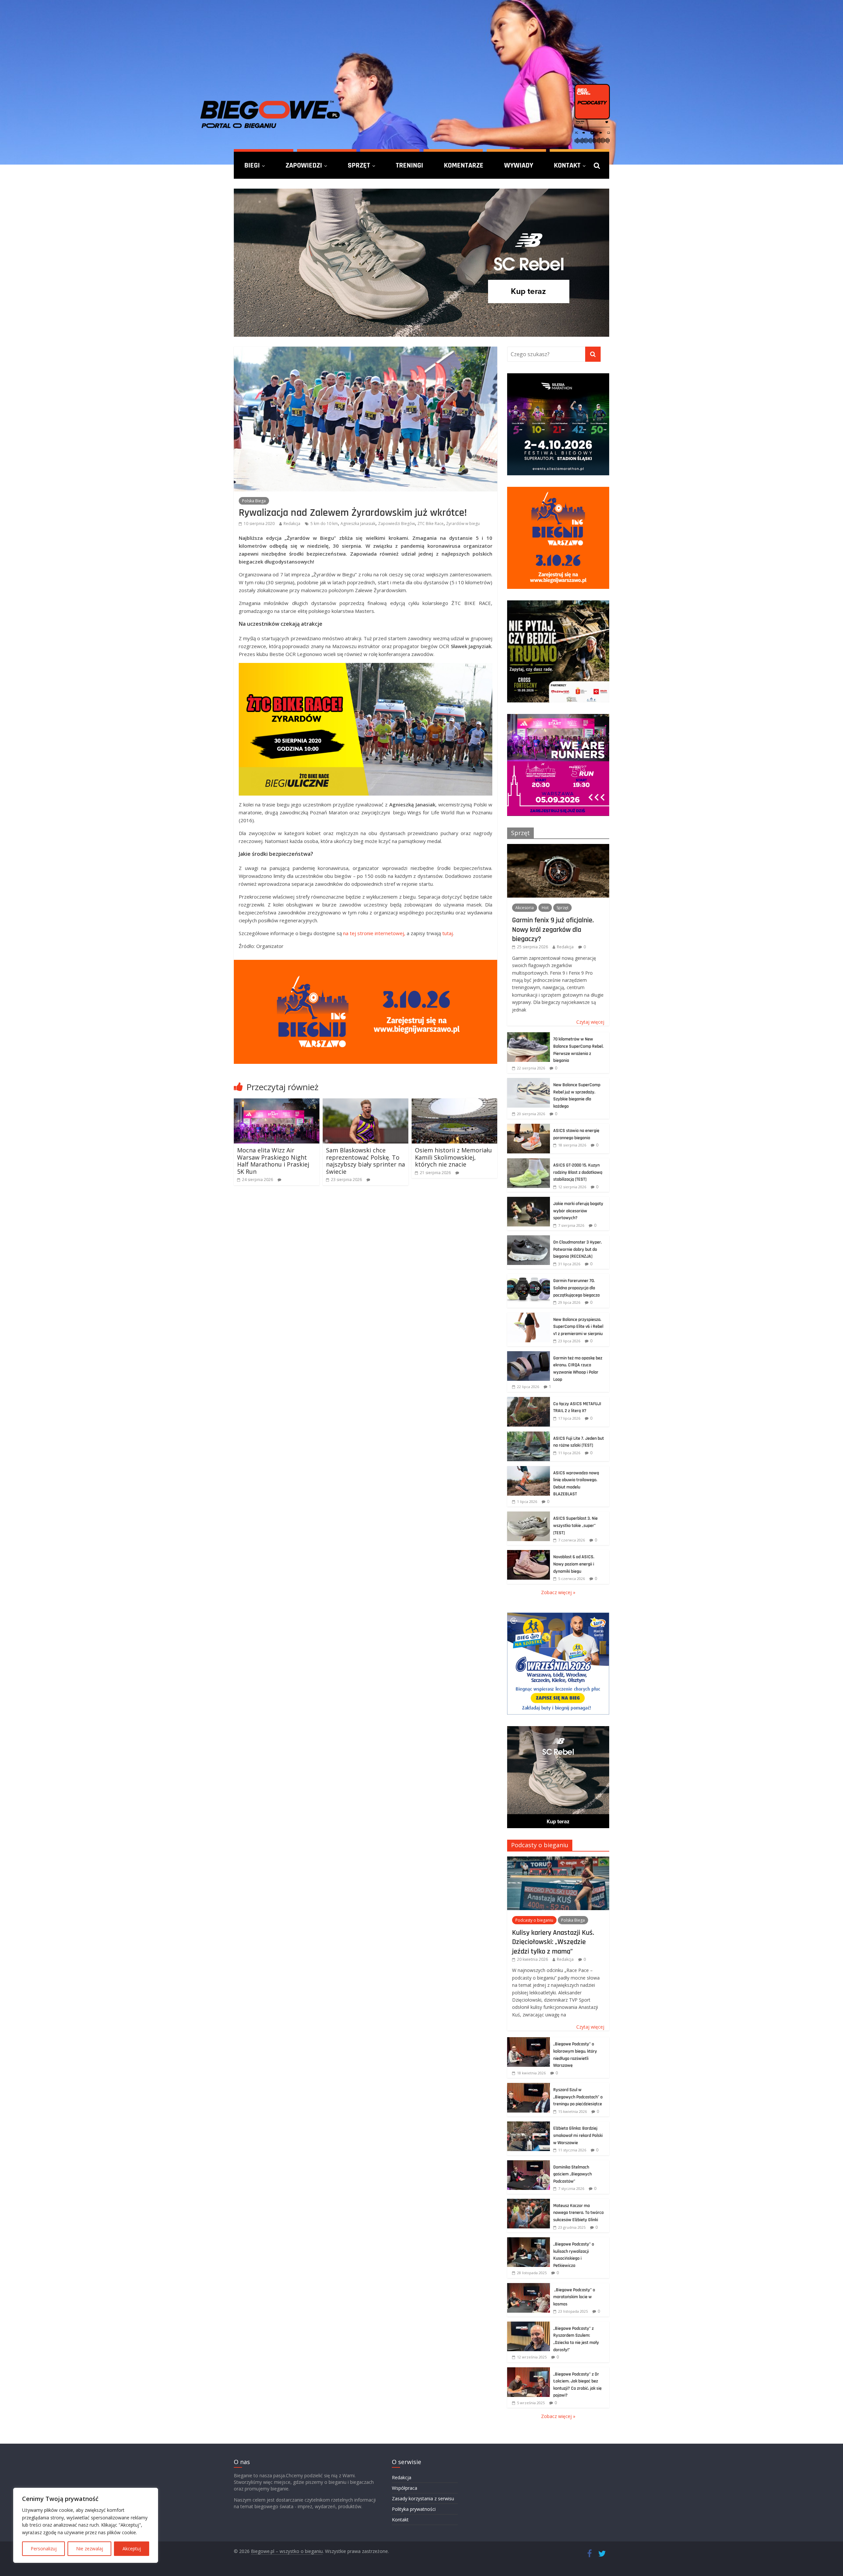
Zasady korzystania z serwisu (423, 2498)
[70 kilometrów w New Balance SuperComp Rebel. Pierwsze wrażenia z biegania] (529, 1036)
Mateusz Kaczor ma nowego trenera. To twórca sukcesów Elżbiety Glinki (578, 2213)
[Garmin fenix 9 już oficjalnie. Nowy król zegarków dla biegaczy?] (558, 847)
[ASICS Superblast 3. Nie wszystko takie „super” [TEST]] (529, 1515)
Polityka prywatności (414, 2509)
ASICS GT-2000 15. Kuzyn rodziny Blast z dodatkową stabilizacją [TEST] (578, 1172)
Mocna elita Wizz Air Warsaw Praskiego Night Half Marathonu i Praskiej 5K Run (273, 1161)
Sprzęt (359, 165)
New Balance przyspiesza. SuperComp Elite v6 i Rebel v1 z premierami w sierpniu (578, 1327)
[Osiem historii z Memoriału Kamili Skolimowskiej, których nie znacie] (454, 1102)
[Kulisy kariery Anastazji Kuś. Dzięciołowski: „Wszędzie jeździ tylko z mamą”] (558, 1860)
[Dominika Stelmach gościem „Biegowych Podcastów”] (529, 2164)
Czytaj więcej (590, 1022)
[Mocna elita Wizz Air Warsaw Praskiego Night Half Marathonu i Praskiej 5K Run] (277, 1102)
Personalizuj (44, 2549)
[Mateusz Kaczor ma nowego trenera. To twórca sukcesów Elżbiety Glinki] (529, 2202)
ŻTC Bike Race (431, 524)
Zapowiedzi (304, 165)
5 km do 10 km (324, 524)
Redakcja (292, 524)
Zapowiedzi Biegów (396, 524)
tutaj (448, 933)
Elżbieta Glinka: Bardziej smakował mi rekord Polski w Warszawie (578, 2135)
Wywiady (519, 165)
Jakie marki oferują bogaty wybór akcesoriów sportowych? (578, 1211)
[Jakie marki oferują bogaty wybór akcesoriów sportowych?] (529, 1200)
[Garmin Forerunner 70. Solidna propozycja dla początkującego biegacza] (529, 1277)
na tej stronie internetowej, (374, 933)
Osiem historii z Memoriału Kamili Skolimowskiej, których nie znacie (453, 1157)
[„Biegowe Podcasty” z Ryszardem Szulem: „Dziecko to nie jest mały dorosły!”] (529, 2325)
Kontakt (567, 165)
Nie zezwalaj (90, 2549)
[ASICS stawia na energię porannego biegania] (529, 1127)
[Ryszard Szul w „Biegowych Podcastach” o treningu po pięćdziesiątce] (529, 2086)
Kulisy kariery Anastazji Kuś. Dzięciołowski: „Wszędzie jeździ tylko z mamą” (553, 1942)
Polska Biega (254, 501)
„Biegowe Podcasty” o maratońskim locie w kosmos (574, 2297)
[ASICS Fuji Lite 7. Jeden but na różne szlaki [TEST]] (529, 1435)
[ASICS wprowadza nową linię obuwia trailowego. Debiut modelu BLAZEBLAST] (529, 1470)
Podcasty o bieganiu (540, 1845)
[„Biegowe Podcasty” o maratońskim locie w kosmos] (529, 2287)
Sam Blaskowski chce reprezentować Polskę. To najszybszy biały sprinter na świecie (366, 1161)
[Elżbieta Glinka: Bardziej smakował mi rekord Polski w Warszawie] (529, 2125)
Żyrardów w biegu (463, 524)
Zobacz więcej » (558, 1592)
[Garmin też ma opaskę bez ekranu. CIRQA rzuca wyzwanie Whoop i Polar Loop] (529, 1355)
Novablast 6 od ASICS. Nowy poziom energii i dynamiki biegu (574, 1564)
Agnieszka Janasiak (358, 524)
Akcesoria (525, 908)
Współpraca (405, 2488)
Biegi (252, 165)
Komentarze (464, 165)
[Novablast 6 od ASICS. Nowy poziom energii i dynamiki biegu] (529, 1553)
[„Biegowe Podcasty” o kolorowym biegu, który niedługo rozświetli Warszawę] (529, 2041)
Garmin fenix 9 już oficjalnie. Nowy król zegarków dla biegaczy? (553, 929)
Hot (545, 908)
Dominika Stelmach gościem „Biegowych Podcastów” (572, 2174)
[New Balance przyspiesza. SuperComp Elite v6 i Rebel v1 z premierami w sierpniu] (529, 1316)
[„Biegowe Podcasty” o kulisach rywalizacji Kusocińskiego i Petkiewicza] (529, 2241)
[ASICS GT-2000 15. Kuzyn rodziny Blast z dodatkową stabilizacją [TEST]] (529, 1162)
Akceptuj (132, 2549)
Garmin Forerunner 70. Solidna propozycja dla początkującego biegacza (576, 1288)
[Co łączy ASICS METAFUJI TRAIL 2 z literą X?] (529, 1400)
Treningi (409, 165)
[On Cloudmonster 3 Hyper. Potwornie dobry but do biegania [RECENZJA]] (529, 1239)
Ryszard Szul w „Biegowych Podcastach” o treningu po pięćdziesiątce (578, 2097)
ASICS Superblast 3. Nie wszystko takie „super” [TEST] (575, 1525)
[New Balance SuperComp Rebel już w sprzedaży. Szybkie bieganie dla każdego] (529, 1081)
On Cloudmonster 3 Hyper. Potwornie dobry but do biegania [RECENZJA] (578, 1249)
